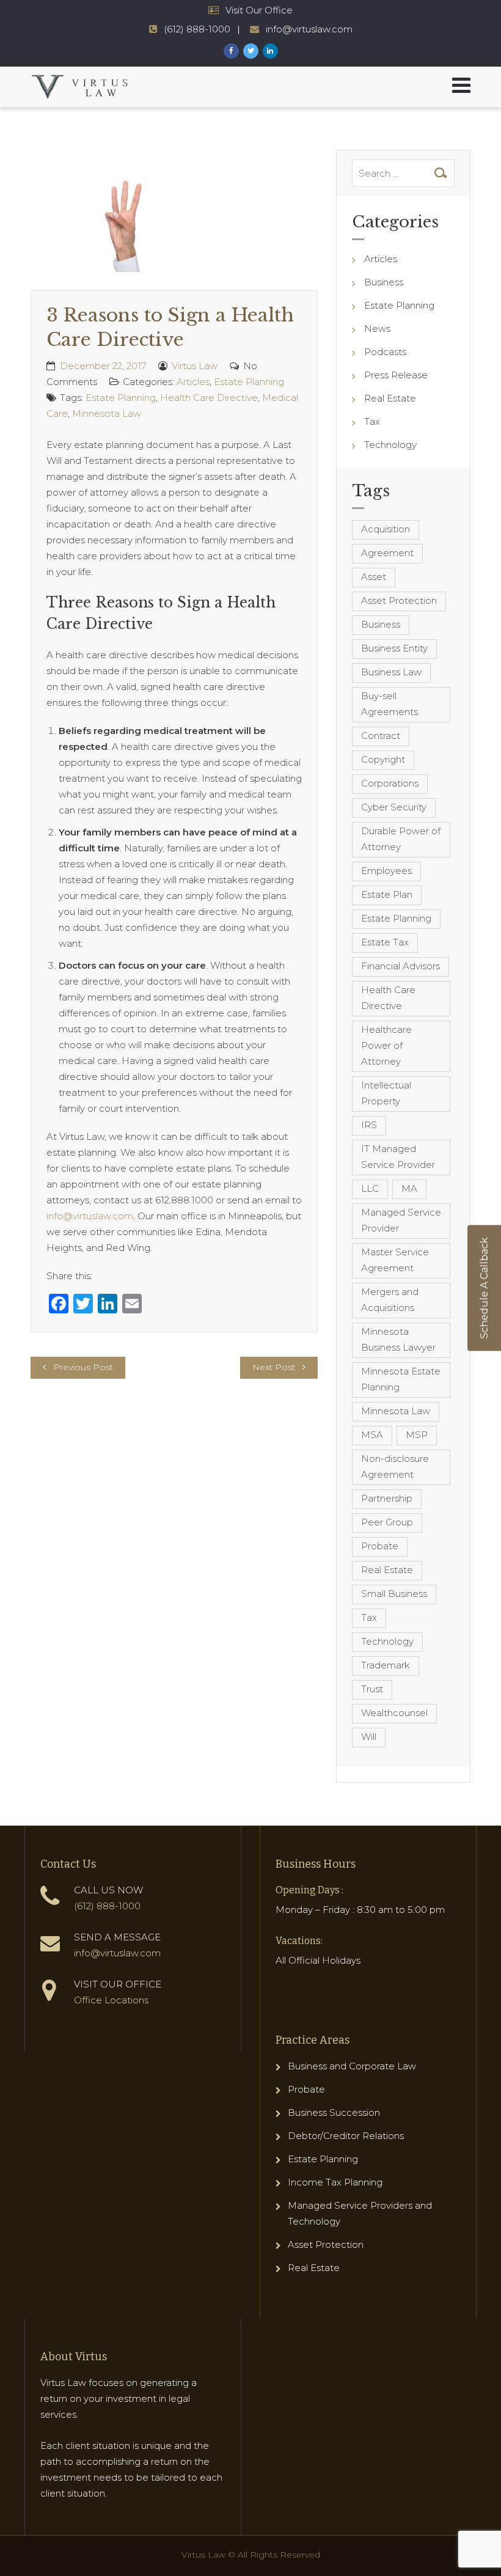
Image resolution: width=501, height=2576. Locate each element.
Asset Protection (399, 600)
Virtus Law (195, 366)
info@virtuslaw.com (309, 29)
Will (369, 1737)
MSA (372, 1435)
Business (384, 282)
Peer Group (387, 1522)
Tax (372, 421)
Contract (381, 736)
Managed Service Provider (401, 1220)
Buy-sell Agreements (389, 704)
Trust (372, 1689)
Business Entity (394, 648)
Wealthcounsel (394, 1713)
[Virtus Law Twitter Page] (251, 51)
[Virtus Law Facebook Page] (231, 51)
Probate (380, 1546)
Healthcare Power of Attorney (386, 1045)
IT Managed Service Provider (398, 1157)
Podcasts (385, 352)
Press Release (396, 375)
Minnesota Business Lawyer (398, 1339)
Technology (390, 445)
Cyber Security (394, 807)
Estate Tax (385, 942)
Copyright (383, 759)
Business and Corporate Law (352, 2066)
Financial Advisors (400, 966)
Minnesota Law (107, 413)
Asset (374, 577)
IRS (369, 1125)
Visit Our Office (259, 10)
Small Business (394, 1594)
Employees (386, 871)
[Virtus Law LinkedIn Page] (270, 51)
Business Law (391, 672)
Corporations (390, 783)
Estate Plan (387, 894)
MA (409, 1188)
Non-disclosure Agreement (395, 1466)
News (377, 328)
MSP (417, 1435)
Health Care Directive (209, 398)
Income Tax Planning (335, 2182)
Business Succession (334, 2112)
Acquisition (386, 529)
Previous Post (83, 1367)
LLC (370, 1188)
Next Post (274, 1367)
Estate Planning (249, 382)
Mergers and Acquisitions (390, 1300)
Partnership (387, 1498)
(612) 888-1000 (197, 29)
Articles (193, 382)
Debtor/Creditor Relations (346, 2136)
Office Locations (111, 2000)
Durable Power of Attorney (401, 839)
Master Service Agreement (395, 1260)
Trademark (386, 1665)
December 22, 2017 (103, 366)
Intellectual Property (386, 1093)
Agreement (387, 553)
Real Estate (390, 398)
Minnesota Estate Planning (401, 1379)
